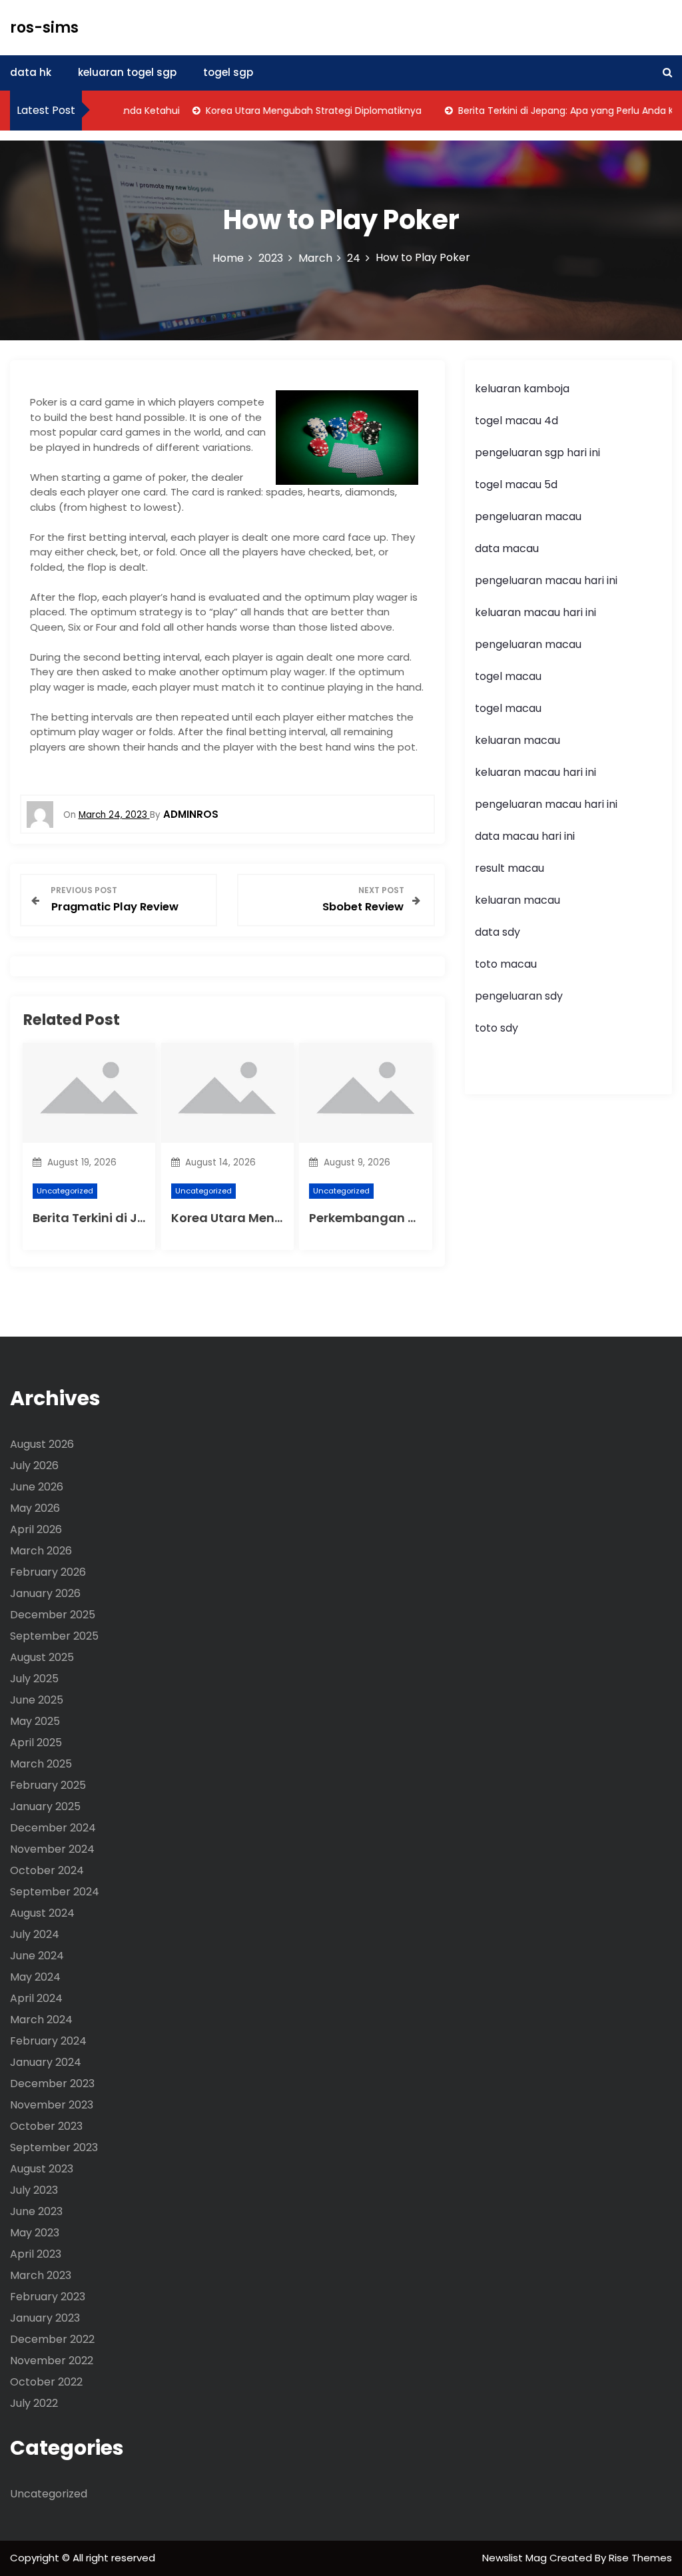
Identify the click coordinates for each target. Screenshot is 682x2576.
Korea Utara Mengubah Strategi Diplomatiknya (291, 111)
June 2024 (37, 1956)
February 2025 (48, 1785)
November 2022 (52, 2361)
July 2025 (34, 1679)
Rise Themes (640, 2558)
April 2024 (36, 1998)
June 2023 (36, 2211)
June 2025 (37, 1700)
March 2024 (41, 2020)
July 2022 (34, 2403)
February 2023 (48, 2297)
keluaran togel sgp (127, 72)
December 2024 (53, 1828)
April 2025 (36, 1743)
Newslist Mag (516, 2558)
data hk (31, 72)
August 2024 (42, 1913)
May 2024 (35, 1977)
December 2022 (52, 2339)
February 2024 (48, 2041)
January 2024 (46, 2062)
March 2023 (41, 2275)
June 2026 (37, 1487)
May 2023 (35, 2233)
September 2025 (54, 1636)
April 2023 (36, 2254)
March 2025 (41, 1764)
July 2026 (34, 1465)
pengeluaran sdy (519, 996)
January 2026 (45, 1593)
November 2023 (52, 2105)
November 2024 (52, 1849)
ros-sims (44, 28)
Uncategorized (65, 1191)
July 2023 (34, 2190)
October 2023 (46, 2126)
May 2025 (35, 1721)
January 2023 (45, 2318)
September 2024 (55, 1892)
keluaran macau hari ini (535, 612)
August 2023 (42, 2169)
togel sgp (228, 72)
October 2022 (46, 2382)
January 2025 (45, 1806)
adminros (191, 814)
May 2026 (35, 1508)
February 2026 (48, 1572)
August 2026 (42, 1444)
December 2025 (53, 1615)
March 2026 (41, 1551)
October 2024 (47, 1870)
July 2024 (35, 1934)
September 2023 (54, 2147)
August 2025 (42, 1657)
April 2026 (36, 1529)
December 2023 (52, 2084)
